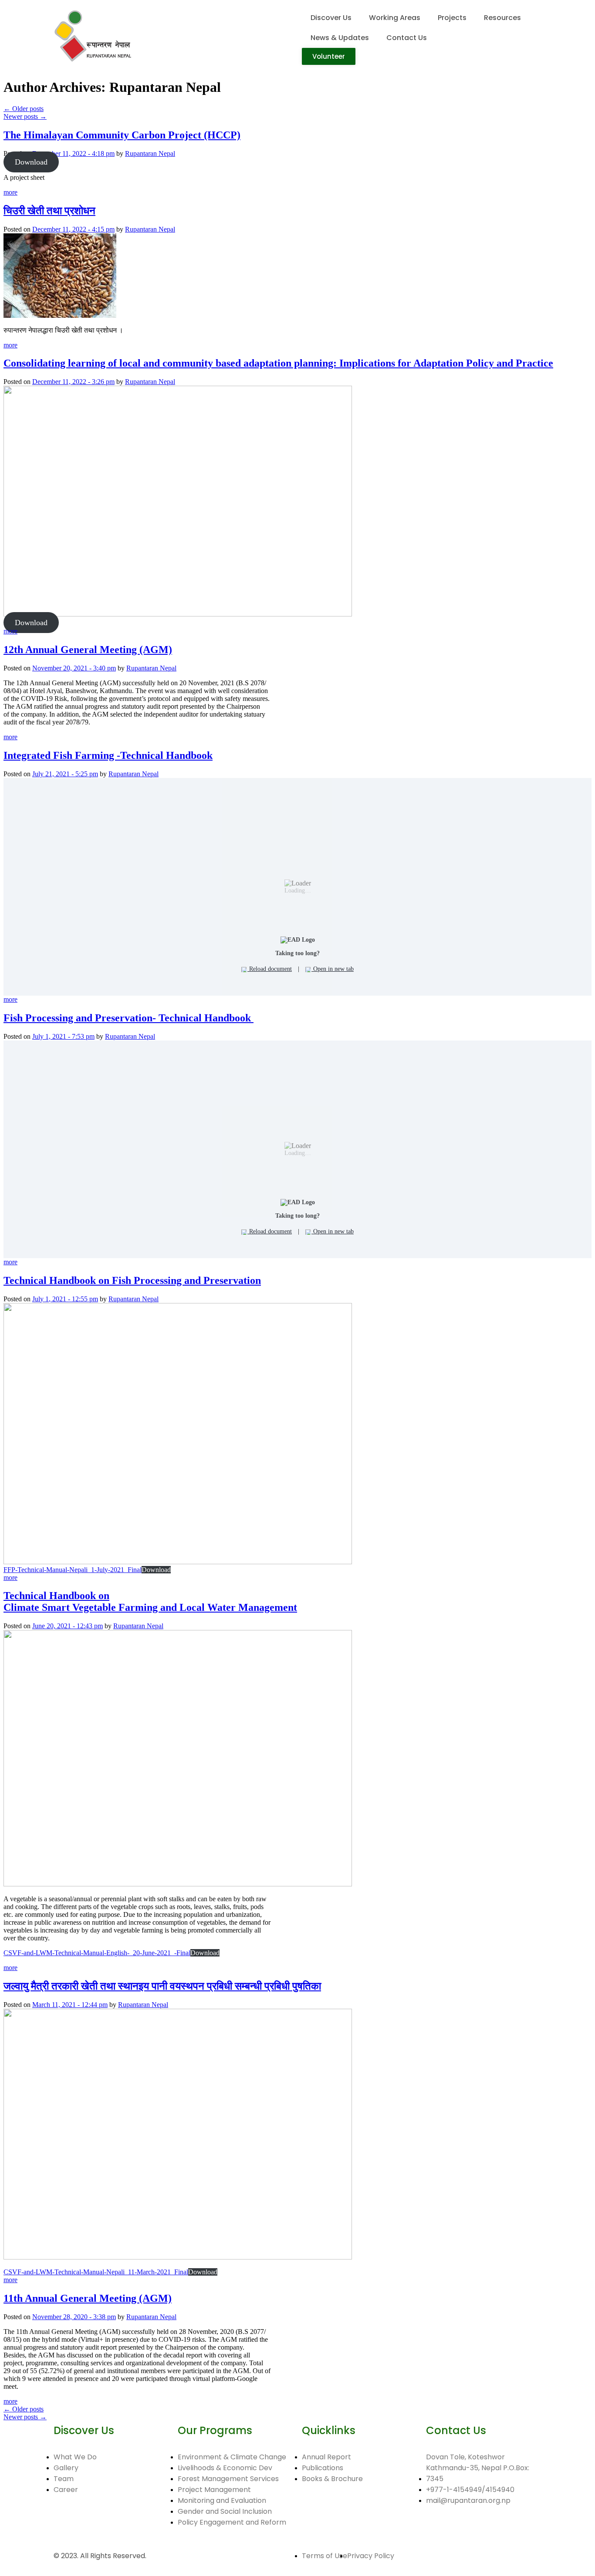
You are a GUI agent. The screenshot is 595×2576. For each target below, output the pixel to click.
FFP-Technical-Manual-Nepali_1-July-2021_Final (73, 1570)
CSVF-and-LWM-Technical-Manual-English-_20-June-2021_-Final (97, 1953)
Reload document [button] (270, 969)
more (10, 192)
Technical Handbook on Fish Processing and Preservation (132, 1280)
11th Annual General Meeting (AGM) (88, 2298)
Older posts (24, 109)
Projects (452, 18)
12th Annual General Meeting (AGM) (88, 650)
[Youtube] (88, 2522)
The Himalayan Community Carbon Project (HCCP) (122, 135)
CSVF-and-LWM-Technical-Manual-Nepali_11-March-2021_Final (96, 2272)
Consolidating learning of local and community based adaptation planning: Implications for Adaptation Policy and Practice (278, 363)
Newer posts (25, 116)
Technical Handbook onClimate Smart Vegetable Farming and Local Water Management (150, 1601)
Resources (502, 18)
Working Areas (395, 18)
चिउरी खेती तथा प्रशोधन (49, 211)
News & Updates (340, 38)
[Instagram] (112, 2522)
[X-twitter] (135, 2522)
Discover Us (331, 18)
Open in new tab (333, 969)
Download (31, 162)
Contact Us (407, 38)
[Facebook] (64, 2522)
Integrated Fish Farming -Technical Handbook (108, 755)
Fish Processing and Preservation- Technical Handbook (128, 1018)
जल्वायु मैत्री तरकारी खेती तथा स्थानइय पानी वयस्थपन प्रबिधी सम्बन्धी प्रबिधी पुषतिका (162, 1986)
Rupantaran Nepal (150, 153)
